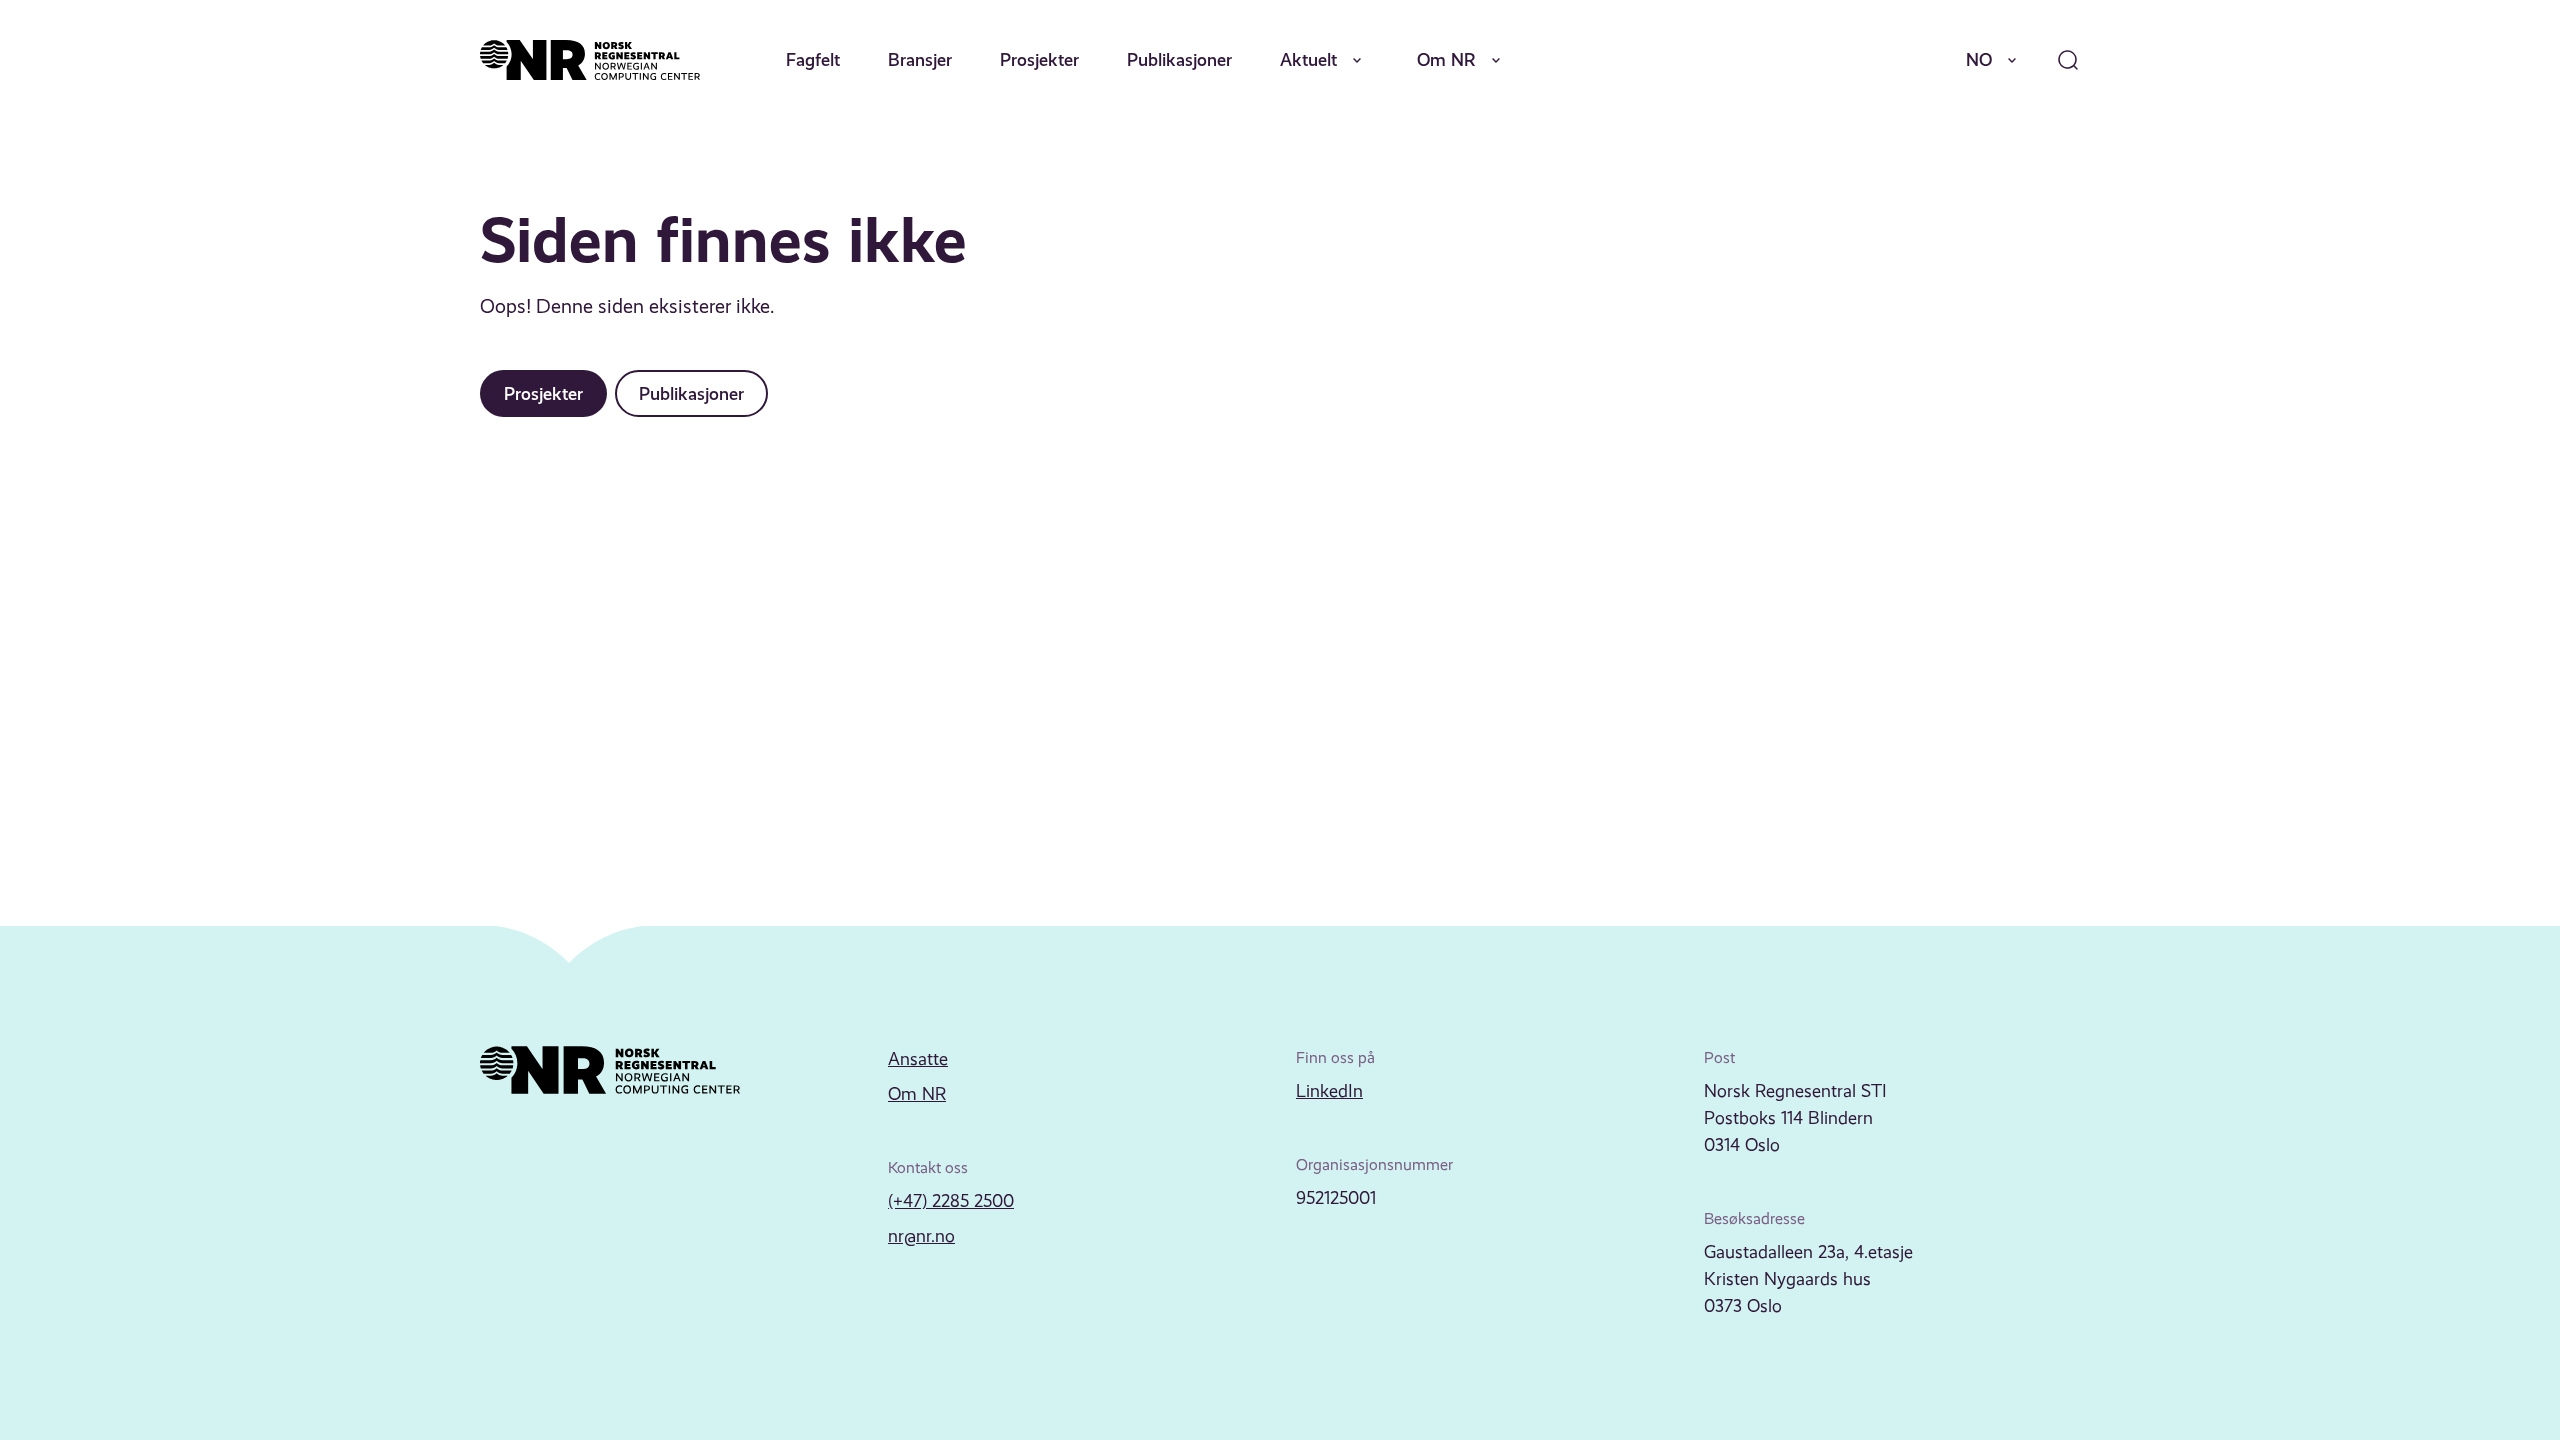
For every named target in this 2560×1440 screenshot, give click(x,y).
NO (1979, 59)
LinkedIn (1329, 1091)
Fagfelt (813, 59)
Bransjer (920, 59)
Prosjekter (1039, 59)
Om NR (1446, 59)
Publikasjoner (1179, 59)
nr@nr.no (921, 1236)
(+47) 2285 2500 (951, 1201)
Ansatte (918, 1059)
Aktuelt (1308, 59)
